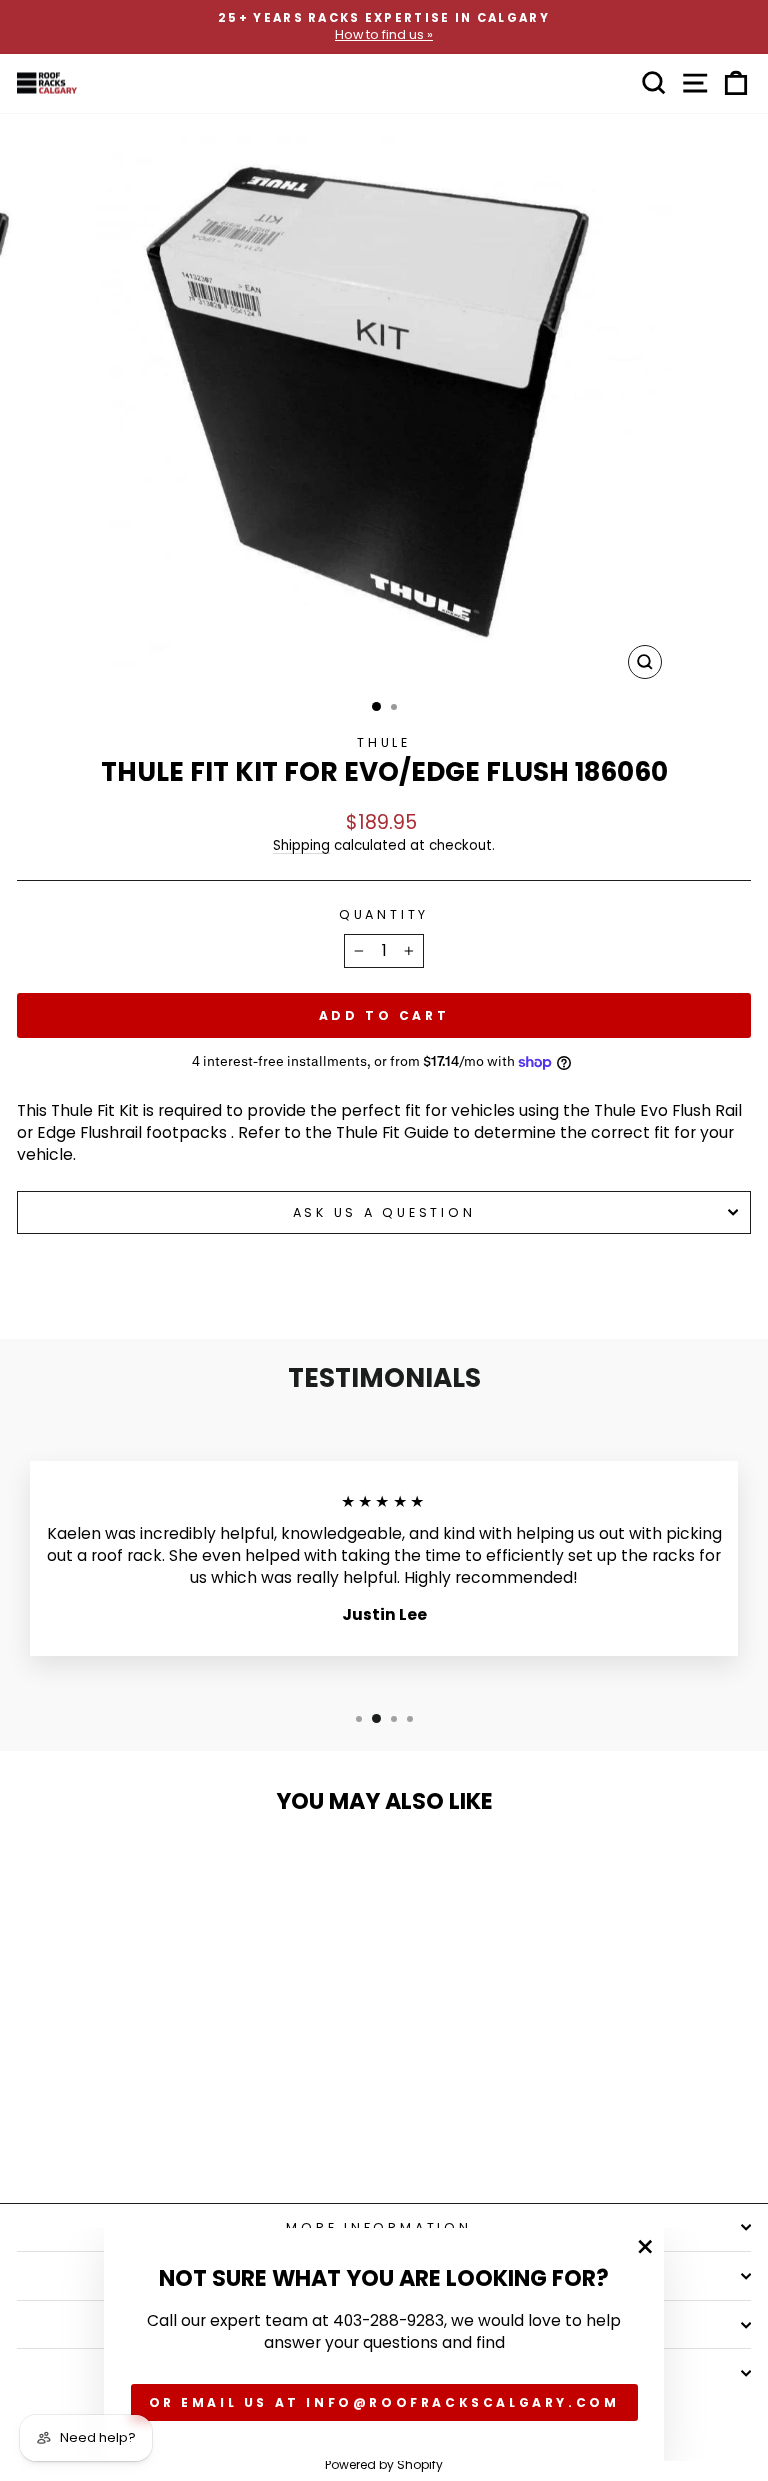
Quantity (384, 914)
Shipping (301, 845)
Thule (384, 742)
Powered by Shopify (384, 2464)
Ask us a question (384, 1212)
